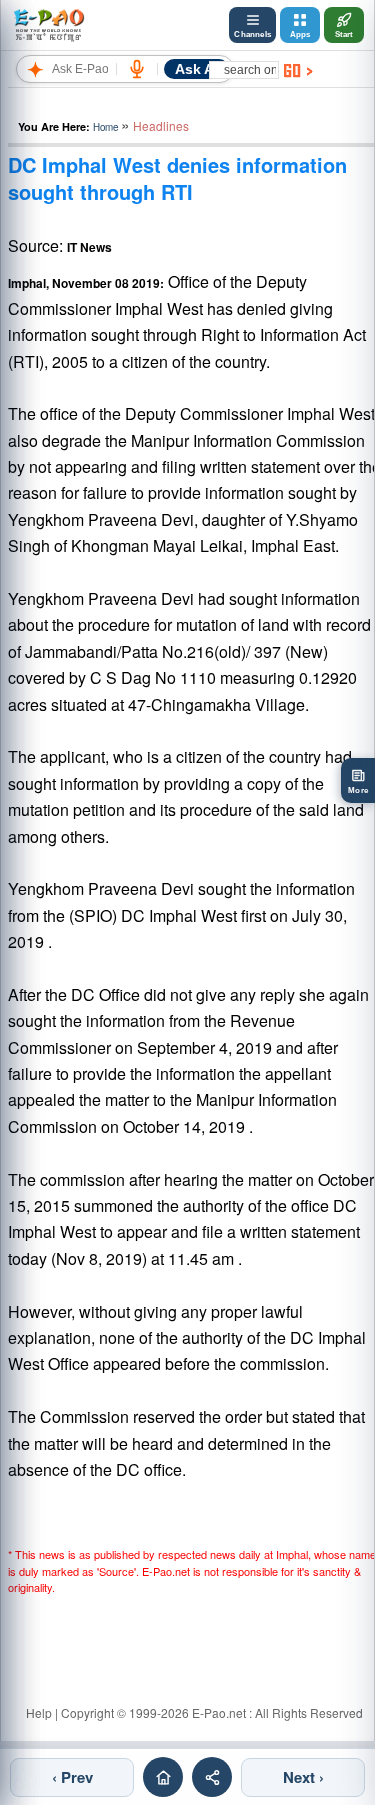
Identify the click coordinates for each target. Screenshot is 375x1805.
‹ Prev (72, 1777)
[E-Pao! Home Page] (48, 25)
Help (39, 1712)
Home (105, 127)
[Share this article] (212, 1777)
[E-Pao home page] (163, 1777)
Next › (303, 1777)
